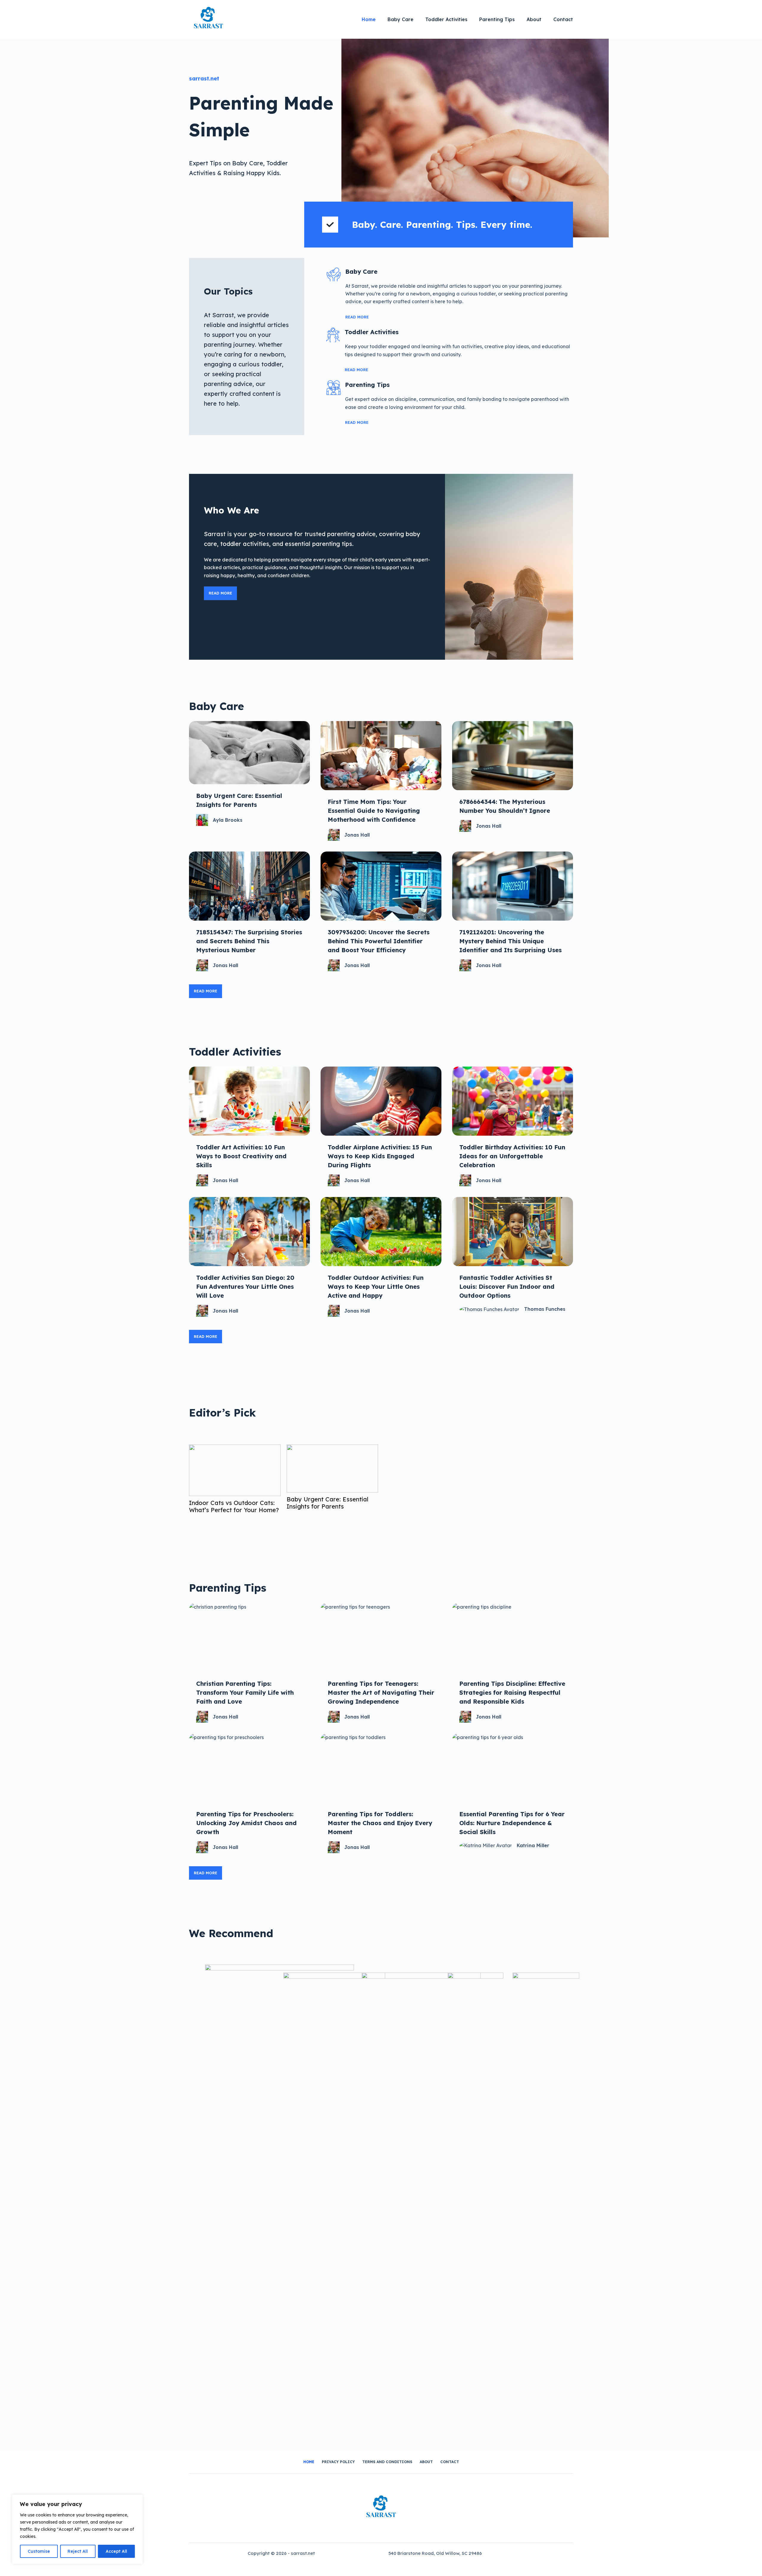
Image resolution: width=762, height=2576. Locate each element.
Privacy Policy (338, 2462)
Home (369, 19)
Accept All (116, 2551)
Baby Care (400, 19)
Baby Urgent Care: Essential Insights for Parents (328, 1503)
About (534, 19)
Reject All (78, 2551)
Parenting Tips (497, 19)
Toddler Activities (446, 19)
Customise (39, 2551)
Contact (563, 19)
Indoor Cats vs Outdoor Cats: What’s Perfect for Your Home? (234, 1506)
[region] (77, 2529)
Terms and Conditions (387, 2462)
